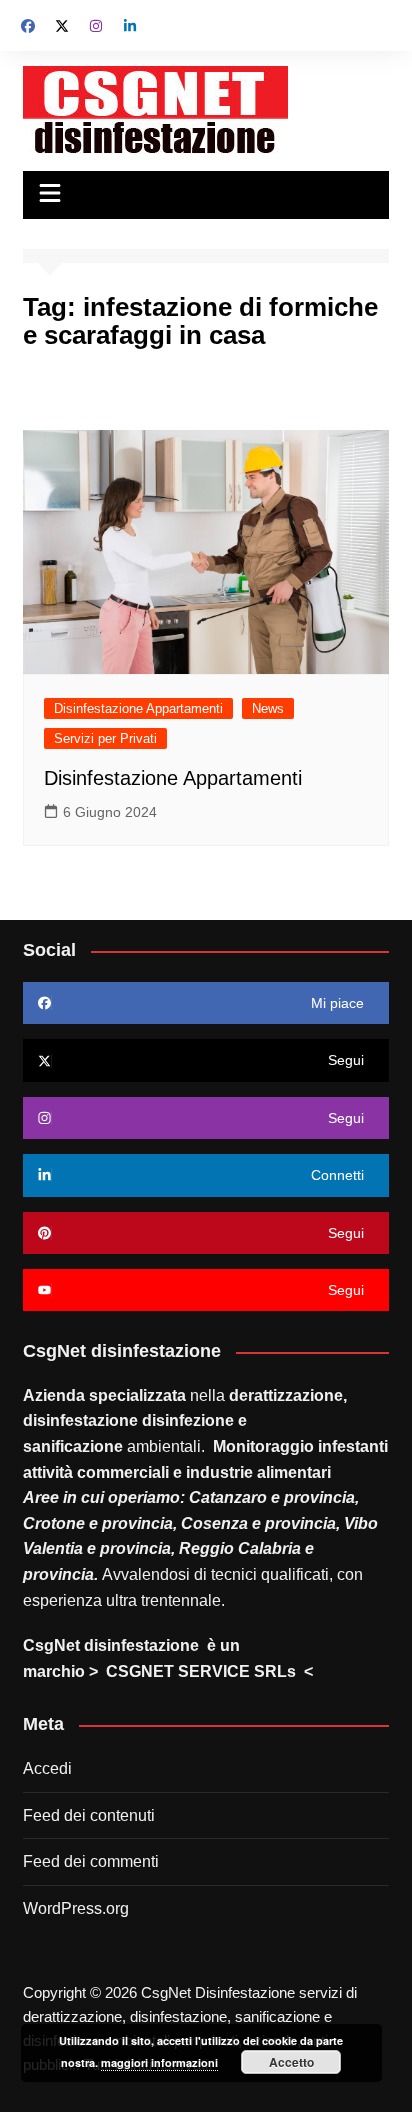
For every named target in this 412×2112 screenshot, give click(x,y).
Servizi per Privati (105, 738)
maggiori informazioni (159, 2062)
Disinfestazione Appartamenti (138, 708)
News (268, 708)
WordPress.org (76, 1908)
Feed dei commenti (91, 1861)
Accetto (291, 2062)
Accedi (47, 1768)
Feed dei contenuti (89, 1815)
